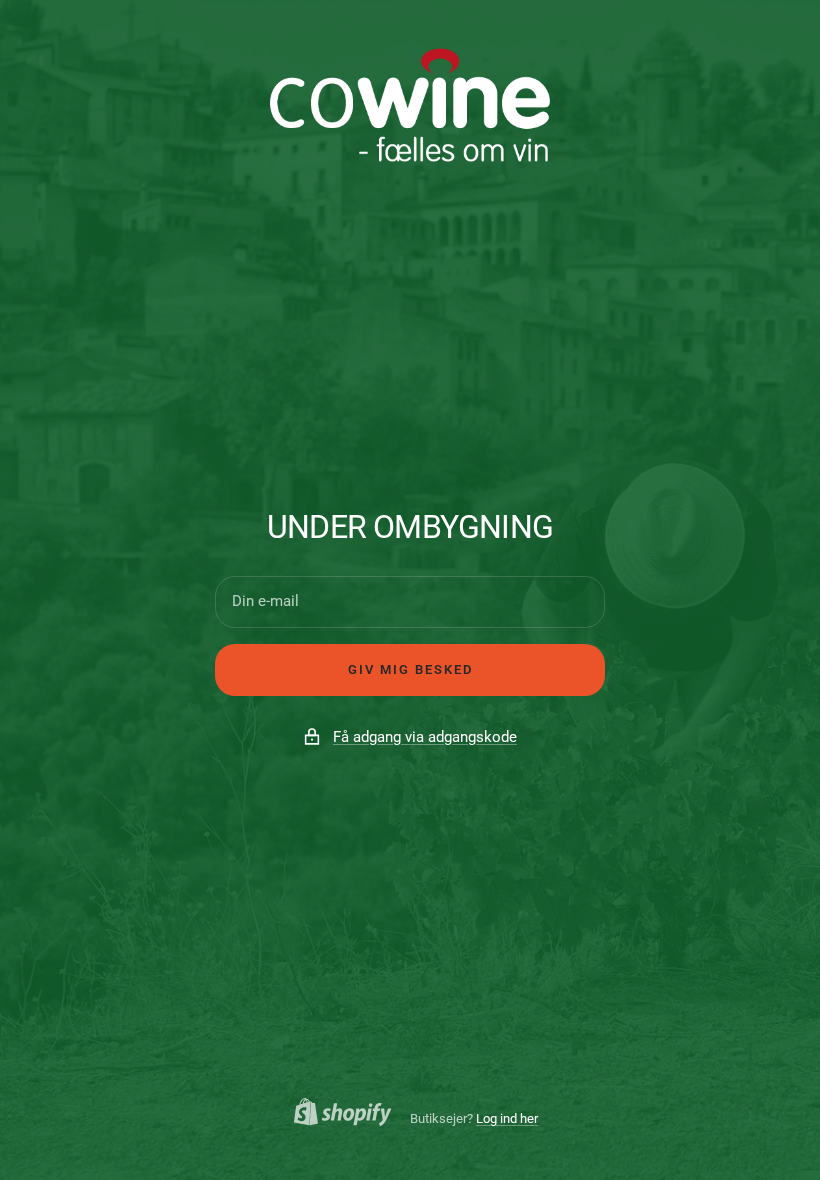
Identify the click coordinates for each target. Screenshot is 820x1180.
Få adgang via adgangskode (425, 737)
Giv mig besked (410, 669)
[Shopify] (337, 1115)
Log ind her (507, 1118)
